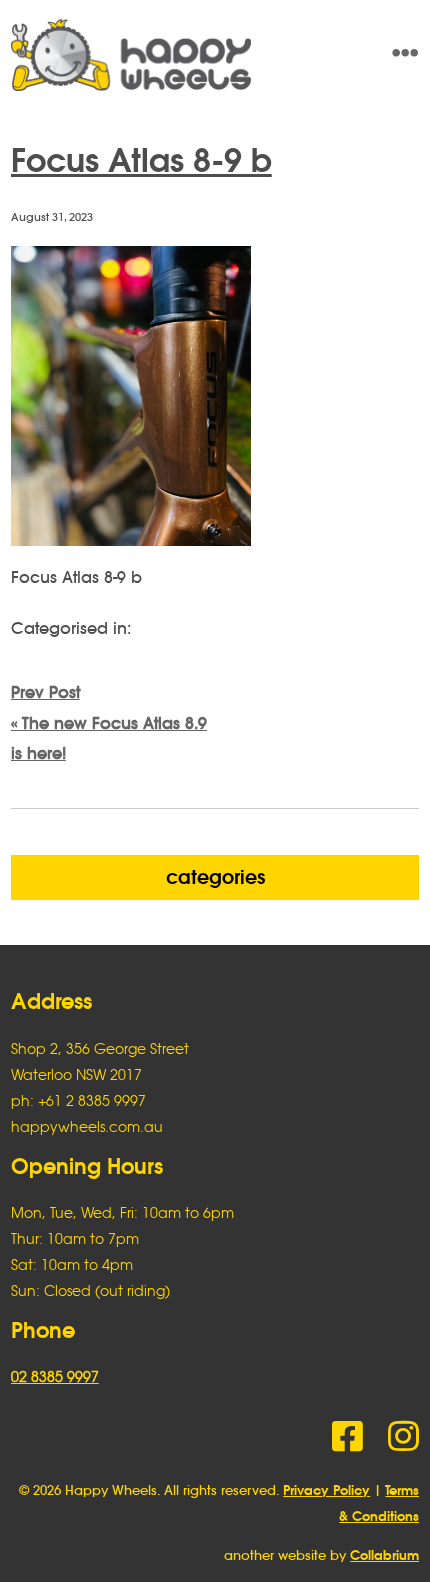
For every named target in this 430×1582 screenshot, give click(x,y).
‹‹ (109, 722)
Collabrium (384, 1555)
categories (215, 877)
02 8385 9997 (55, 1376)
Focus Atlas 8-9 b (141, 160)
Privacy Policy (326, 1490)
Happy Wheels (174, 55)
